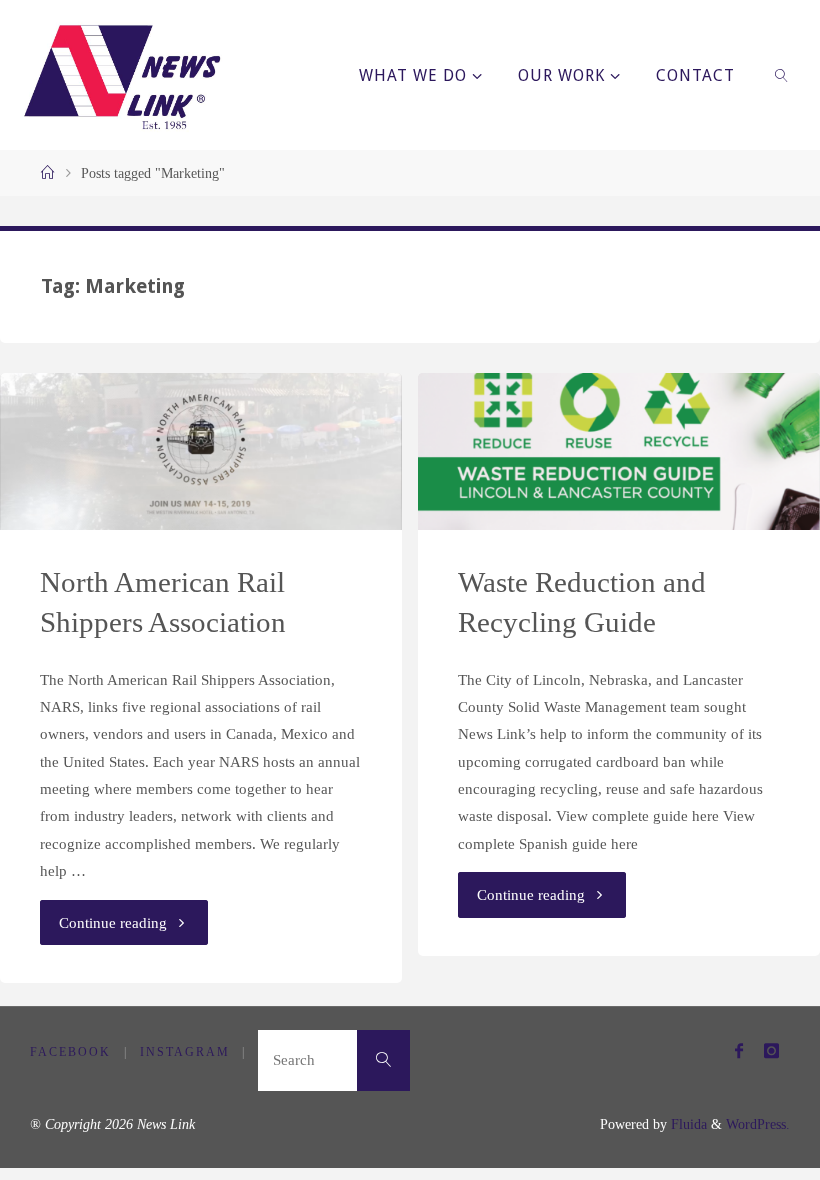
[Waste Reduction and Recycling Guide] (618, 451)
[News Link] (121, 74)
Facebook (70, 1052)
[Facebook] (738, 1050)
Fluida (687, 1124)
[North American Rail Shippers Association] (200, 451)
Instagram (185, 1052)
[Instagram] (771, 1050)
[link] (782, 75)
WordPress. (758, 1124)
